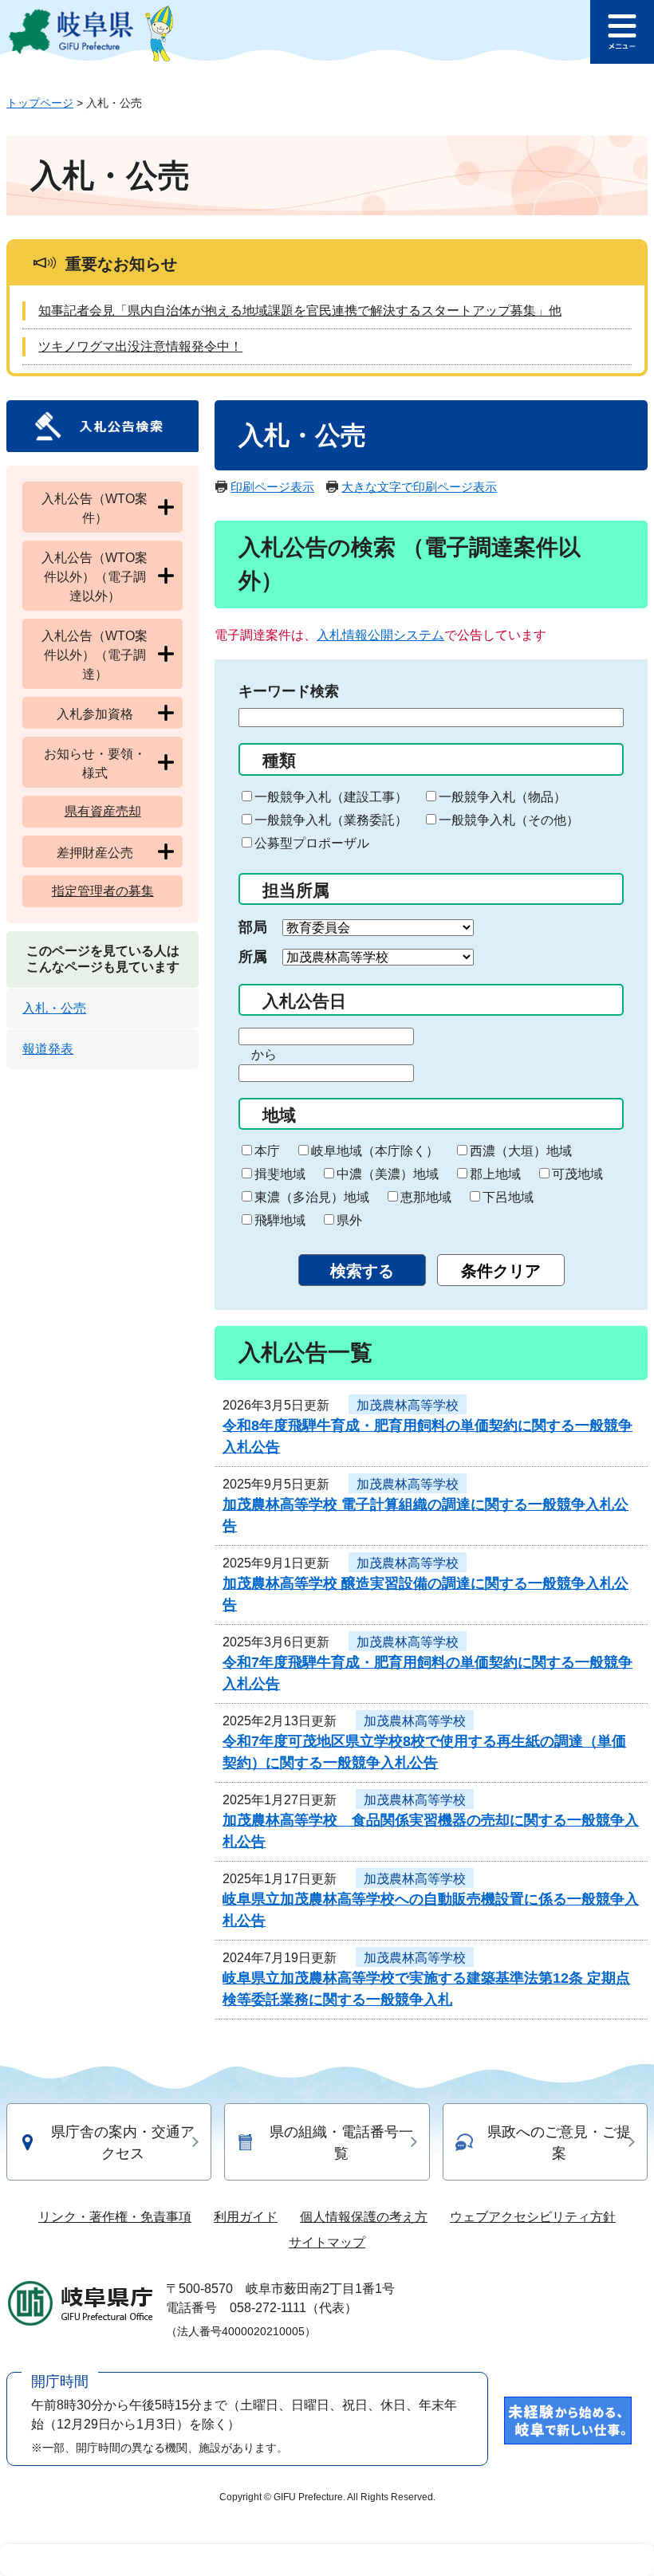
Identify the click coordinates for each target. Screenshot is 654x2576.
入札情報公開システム (380, 635)
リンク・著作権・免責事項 (115, 2217)
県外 (349, 1220)
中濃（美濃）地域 (388, 1174)
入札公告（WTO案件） (95, 508)
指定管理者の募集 (103, 891)
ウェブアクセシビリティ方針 (533, 2217)
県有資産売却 (103, 811)
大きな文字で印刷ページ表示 (419, 487)
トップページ (40, 103)
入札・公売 (54, 1008)
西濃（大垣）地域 (521, 1151)
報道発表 (48, 1049)
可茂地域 (577, 1174)
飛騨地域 (280, 1220)
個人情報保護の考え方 (364, 2217)
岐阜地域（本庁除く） (375, 1151)
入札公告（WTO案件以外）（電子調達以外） (95, 577)
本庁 (267, 1151)
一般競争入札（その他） (509, 820)
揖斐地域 (280, 1174)
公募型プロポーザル (312, 843)
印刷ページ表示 (272, 487)
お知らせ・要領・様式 (95, 763)
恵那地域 (426, 1197)
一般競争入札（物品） (502, 797)
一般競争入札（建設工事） (331, 797)
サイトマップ (327, 2242)
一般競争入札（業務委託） (331, 820)
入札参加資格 (95, 714)
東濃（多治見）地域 (312, 1197)
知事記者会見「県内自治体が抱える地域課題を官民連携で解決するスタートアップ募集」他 (300, 311)
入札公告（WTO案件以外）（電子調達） (95, 655)
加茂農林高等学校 (408, 1405)
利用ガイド (246, 2217)
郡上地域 (495, 1174)
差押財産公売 (95, 853)
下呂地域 (508, 1197)
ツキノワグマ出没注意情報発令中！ (140, 346)
